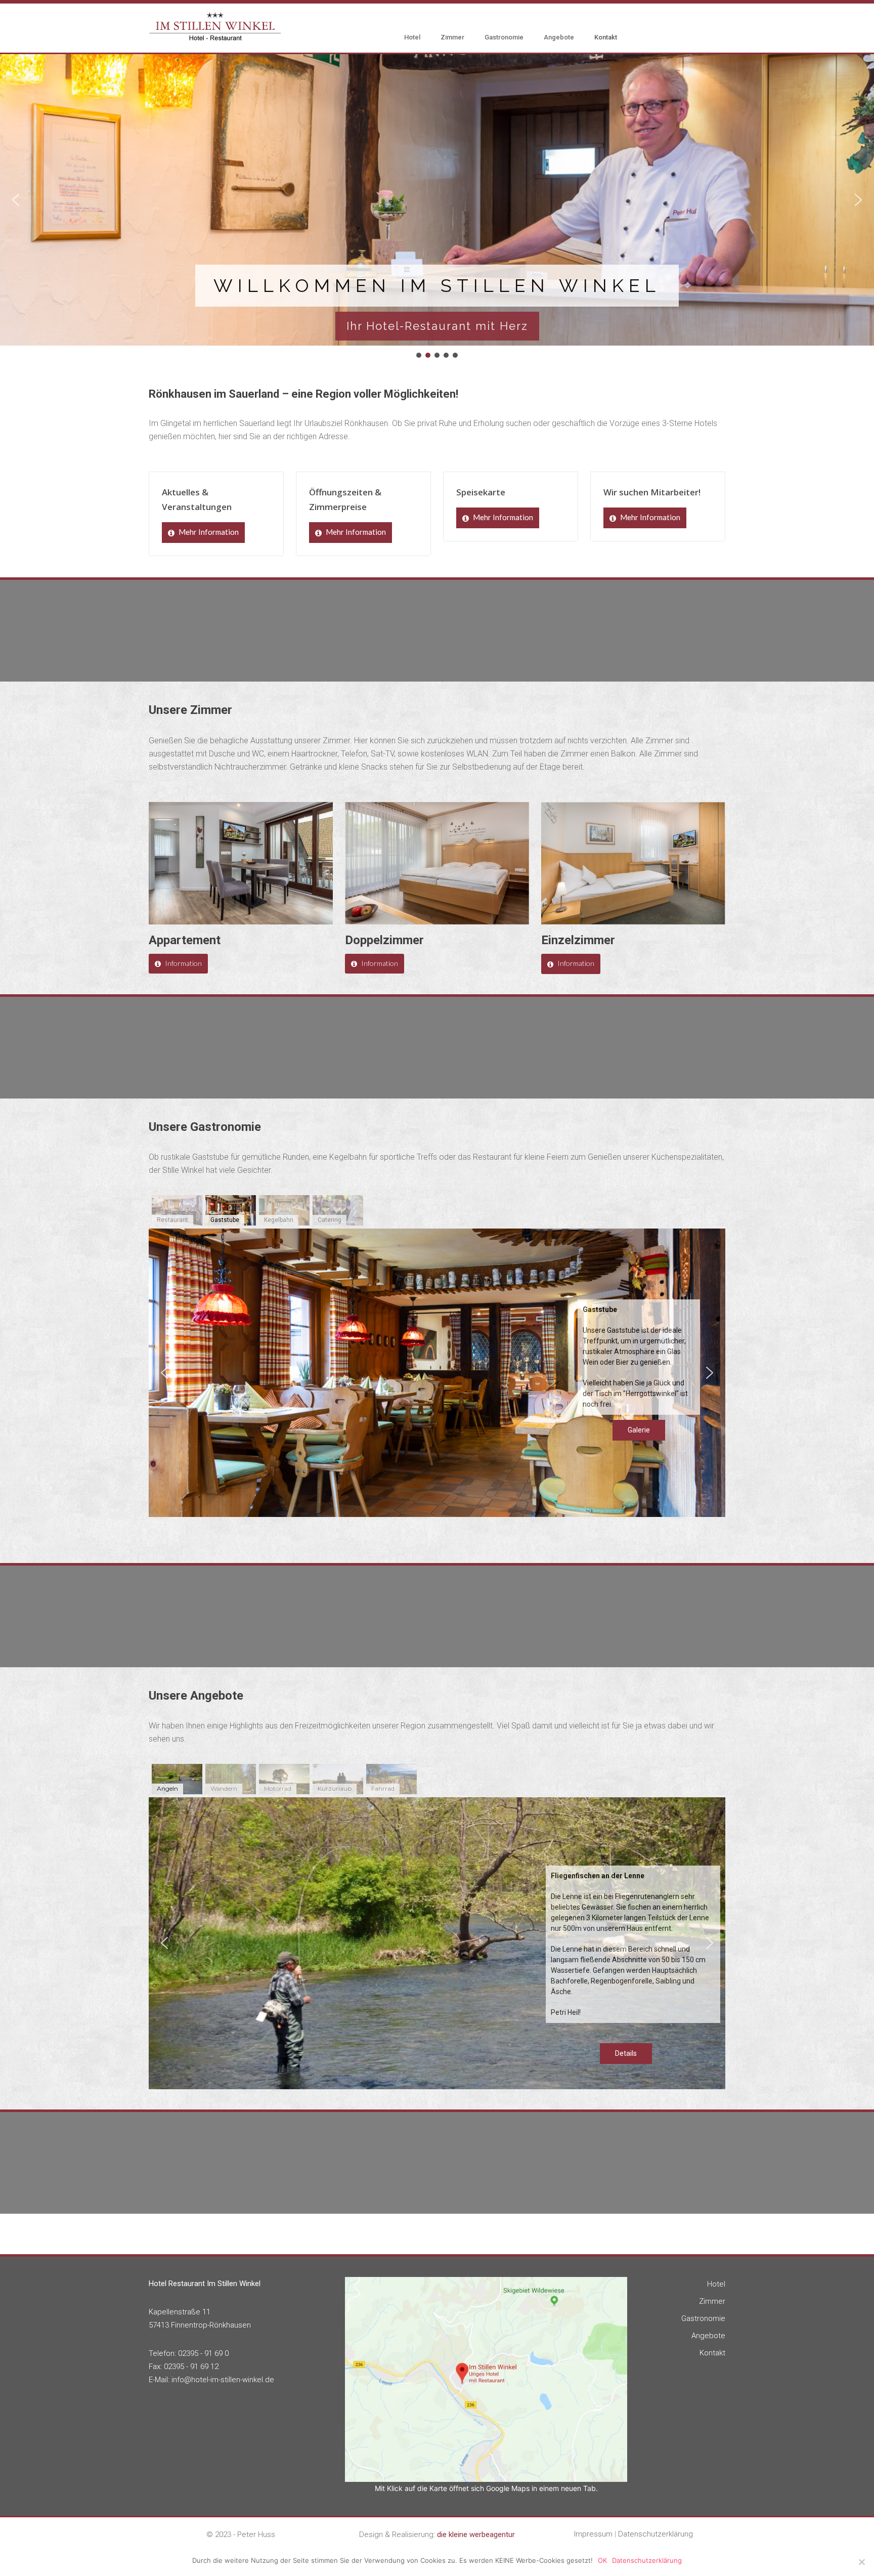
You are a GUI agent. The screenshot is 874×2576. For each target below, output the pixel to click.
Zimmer (452, 37)
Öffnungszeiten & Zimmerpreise (345, 499)
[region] (437, 207)
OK (602, 2560)
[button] (16, 200)
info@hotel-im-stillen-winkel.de (223, 2380)
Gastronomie (504, 37)
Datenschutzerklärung (656, 2534)
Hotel (412, 37)
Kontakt (606, 37)
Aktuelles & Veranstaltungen (197, 499)
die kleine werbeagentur (476, 2535)
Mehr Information (208, 532)
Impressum (593, 2534)
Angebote (559, 37)
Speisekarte (481, 492)
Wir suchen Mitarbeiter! (652, 492)
